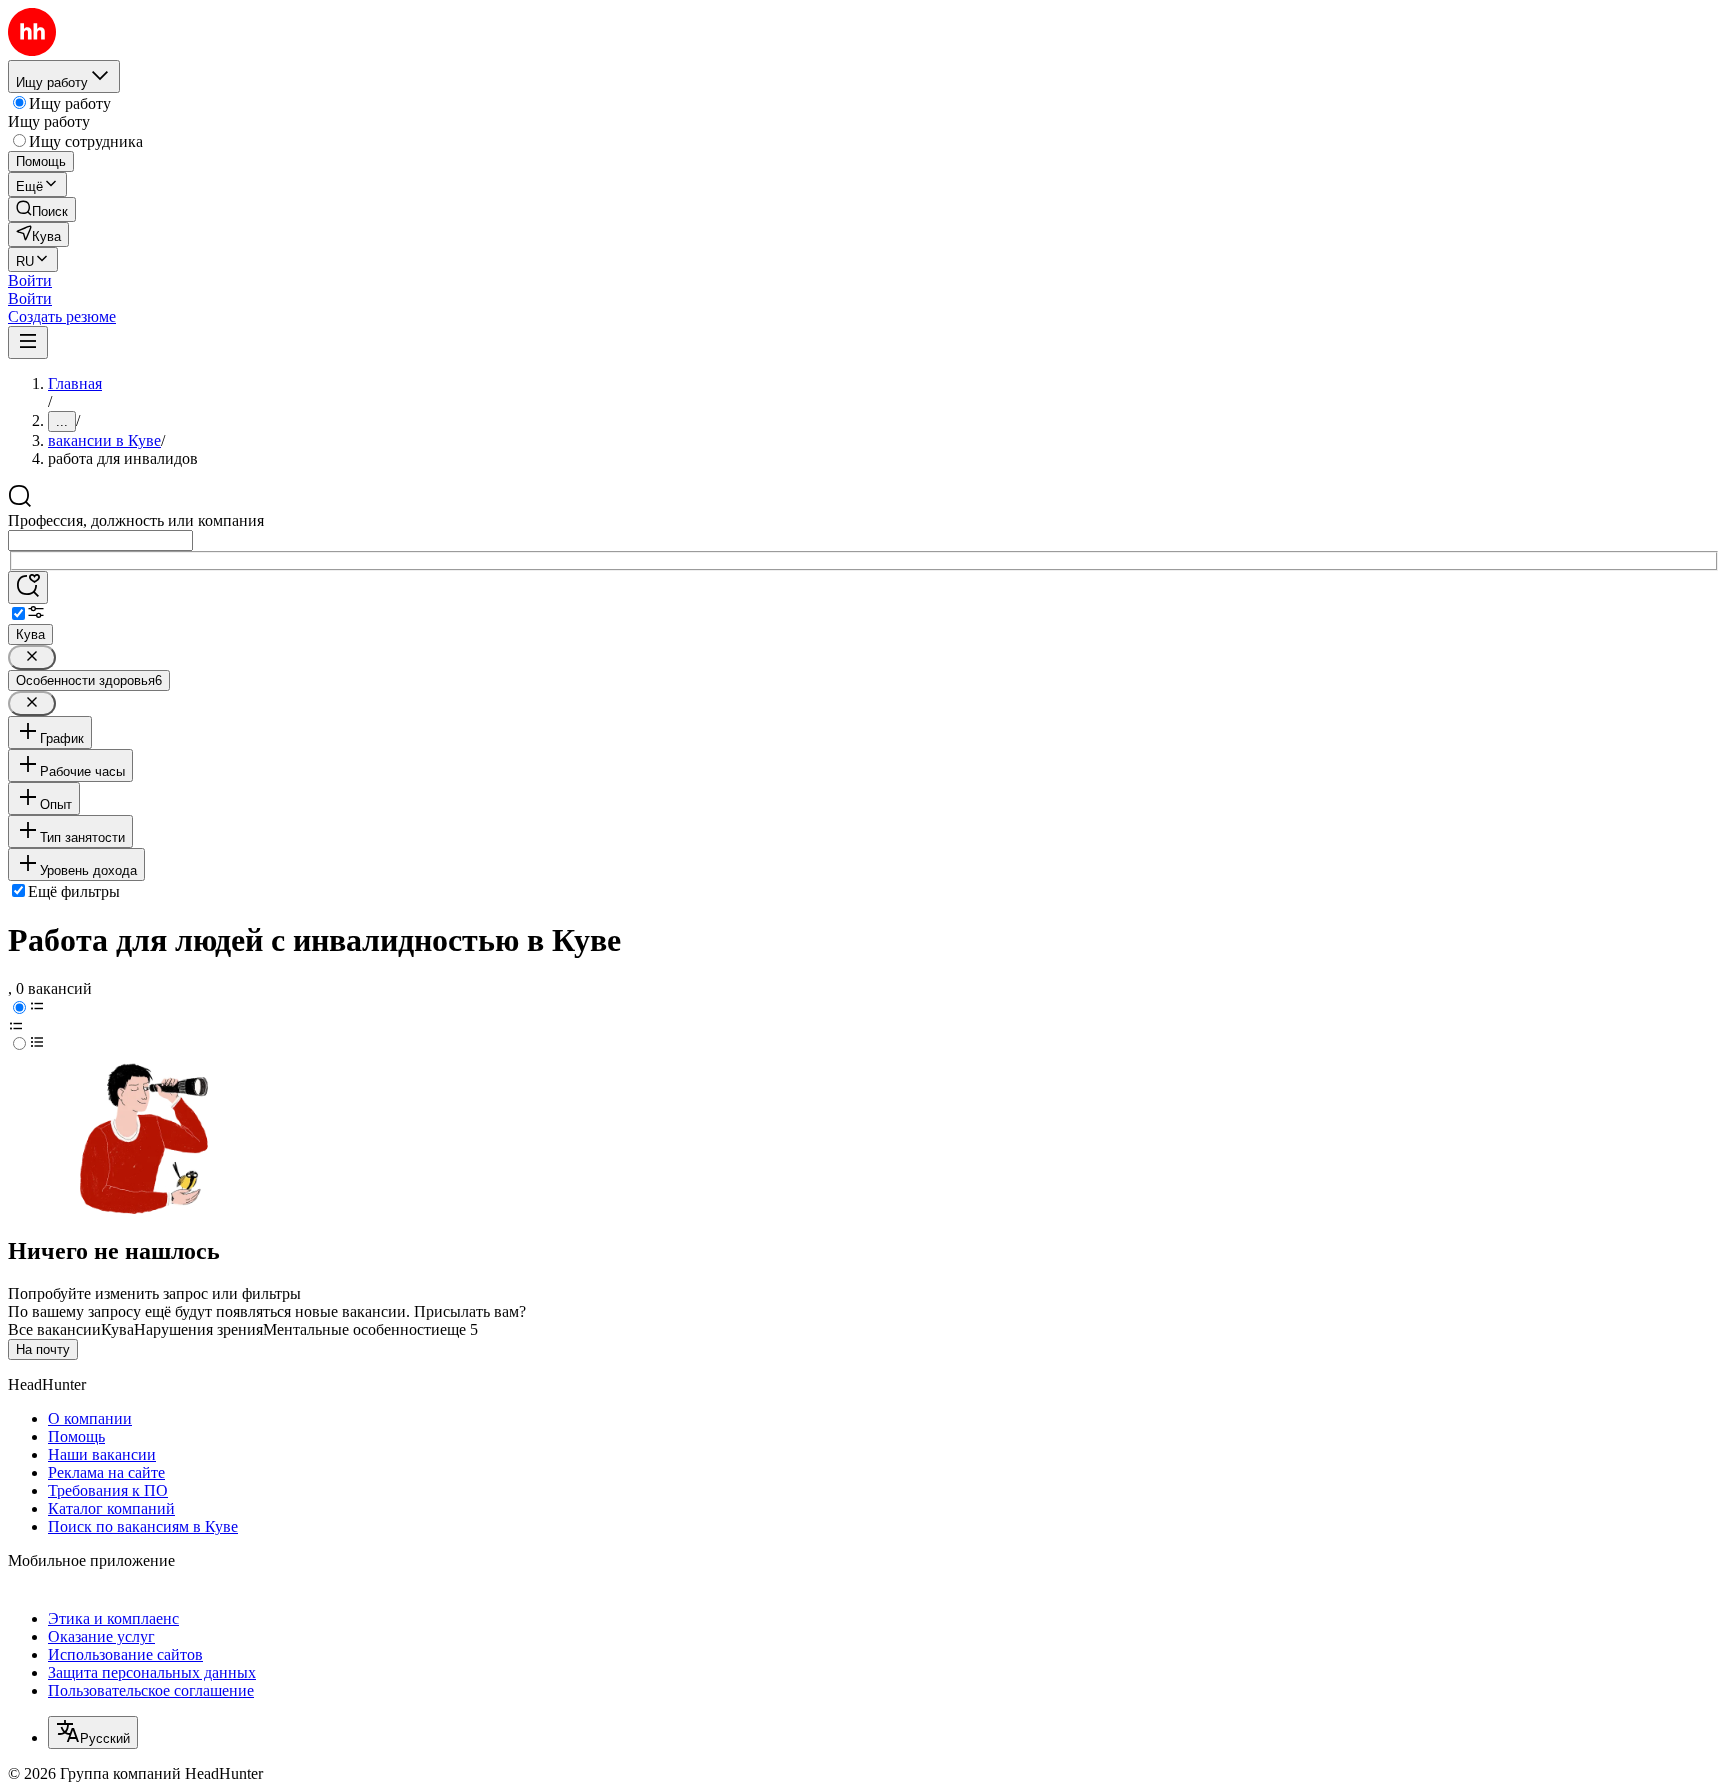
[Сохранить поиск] (28, 587)
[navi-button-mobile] (28, 342)
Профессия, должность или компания (136, 520)
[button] (30, 280)
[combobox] (100, 540)
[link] (42, 209)
